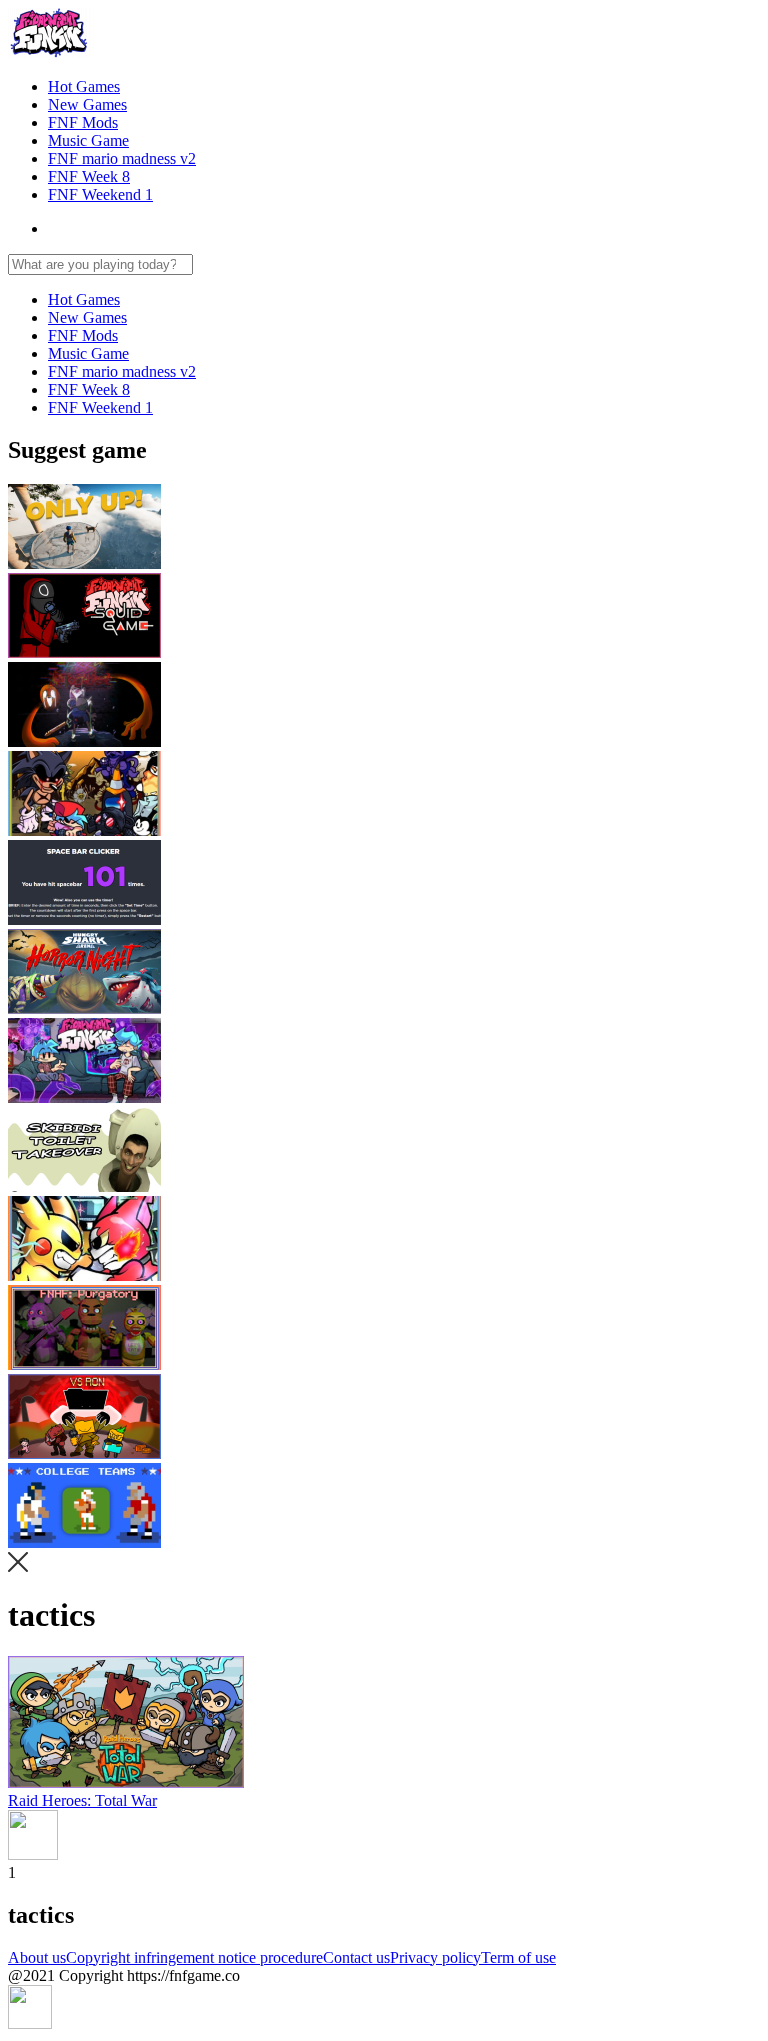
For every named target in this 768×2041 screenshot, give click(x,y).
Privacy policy (435, 1957)
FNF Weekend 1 (100, 194)
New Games (87, 104)
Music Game (88, 140)
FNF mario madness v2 (122, 158)
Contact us (356, 1957)
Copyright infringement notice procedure (194, 1957)
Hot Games (84, 86)
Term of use (518, 1957)
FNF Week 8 (89, 176)
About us (37, 1957)
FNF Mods (83, 122)
